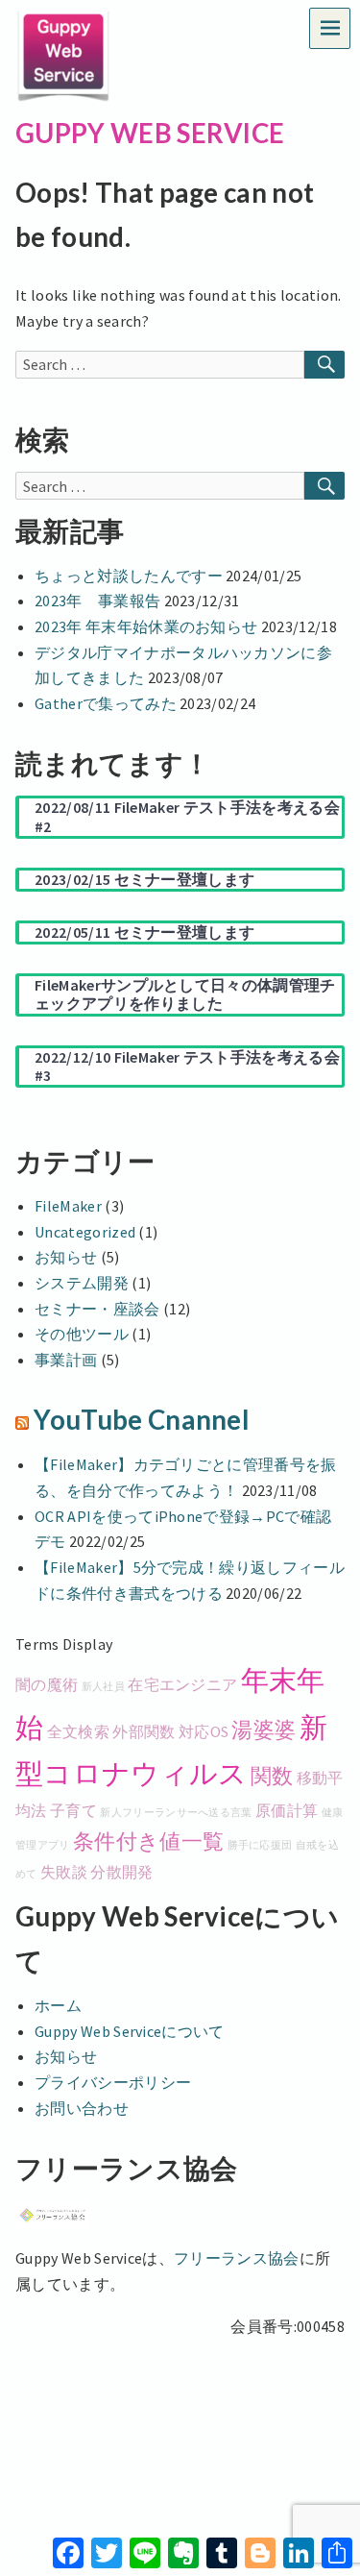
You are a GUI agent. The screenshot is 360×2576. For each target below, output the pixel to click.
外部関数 (144, 1731)
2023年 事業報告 (97, 601)
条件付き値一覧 (148, 1841)
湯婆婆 (264, 1730)
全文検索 (78, 1731)
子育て (73, 1810)
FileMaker (68, 1206)
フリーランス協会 (237, 2258)
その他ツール (82, 1334)
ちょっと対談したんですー (129, 576)
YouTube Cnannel (142, 1420)
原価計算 (287, 1810)
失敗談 (64, 1872)
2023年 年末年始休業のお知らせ (146, 626)
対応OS (204, 1731)
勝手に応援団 (260, 1845)
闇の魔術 (47, 1684)
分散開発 (121, 1872)
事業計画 (66, 1360)
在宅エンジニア (182, 1684)
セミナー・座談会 (97, 1309)
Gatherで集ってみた (106, 703)
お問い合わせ (82, 2108)
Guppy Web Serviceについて (130, 2031)
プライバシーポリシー (113, 2082)
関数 (272, 1776)
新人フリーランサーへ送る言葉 (176, 1813)
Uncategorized (85, 1232)
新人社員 (103, 1687)
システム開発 (82, 1283)
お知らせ (66, 1257)
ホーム (58, 2005)
